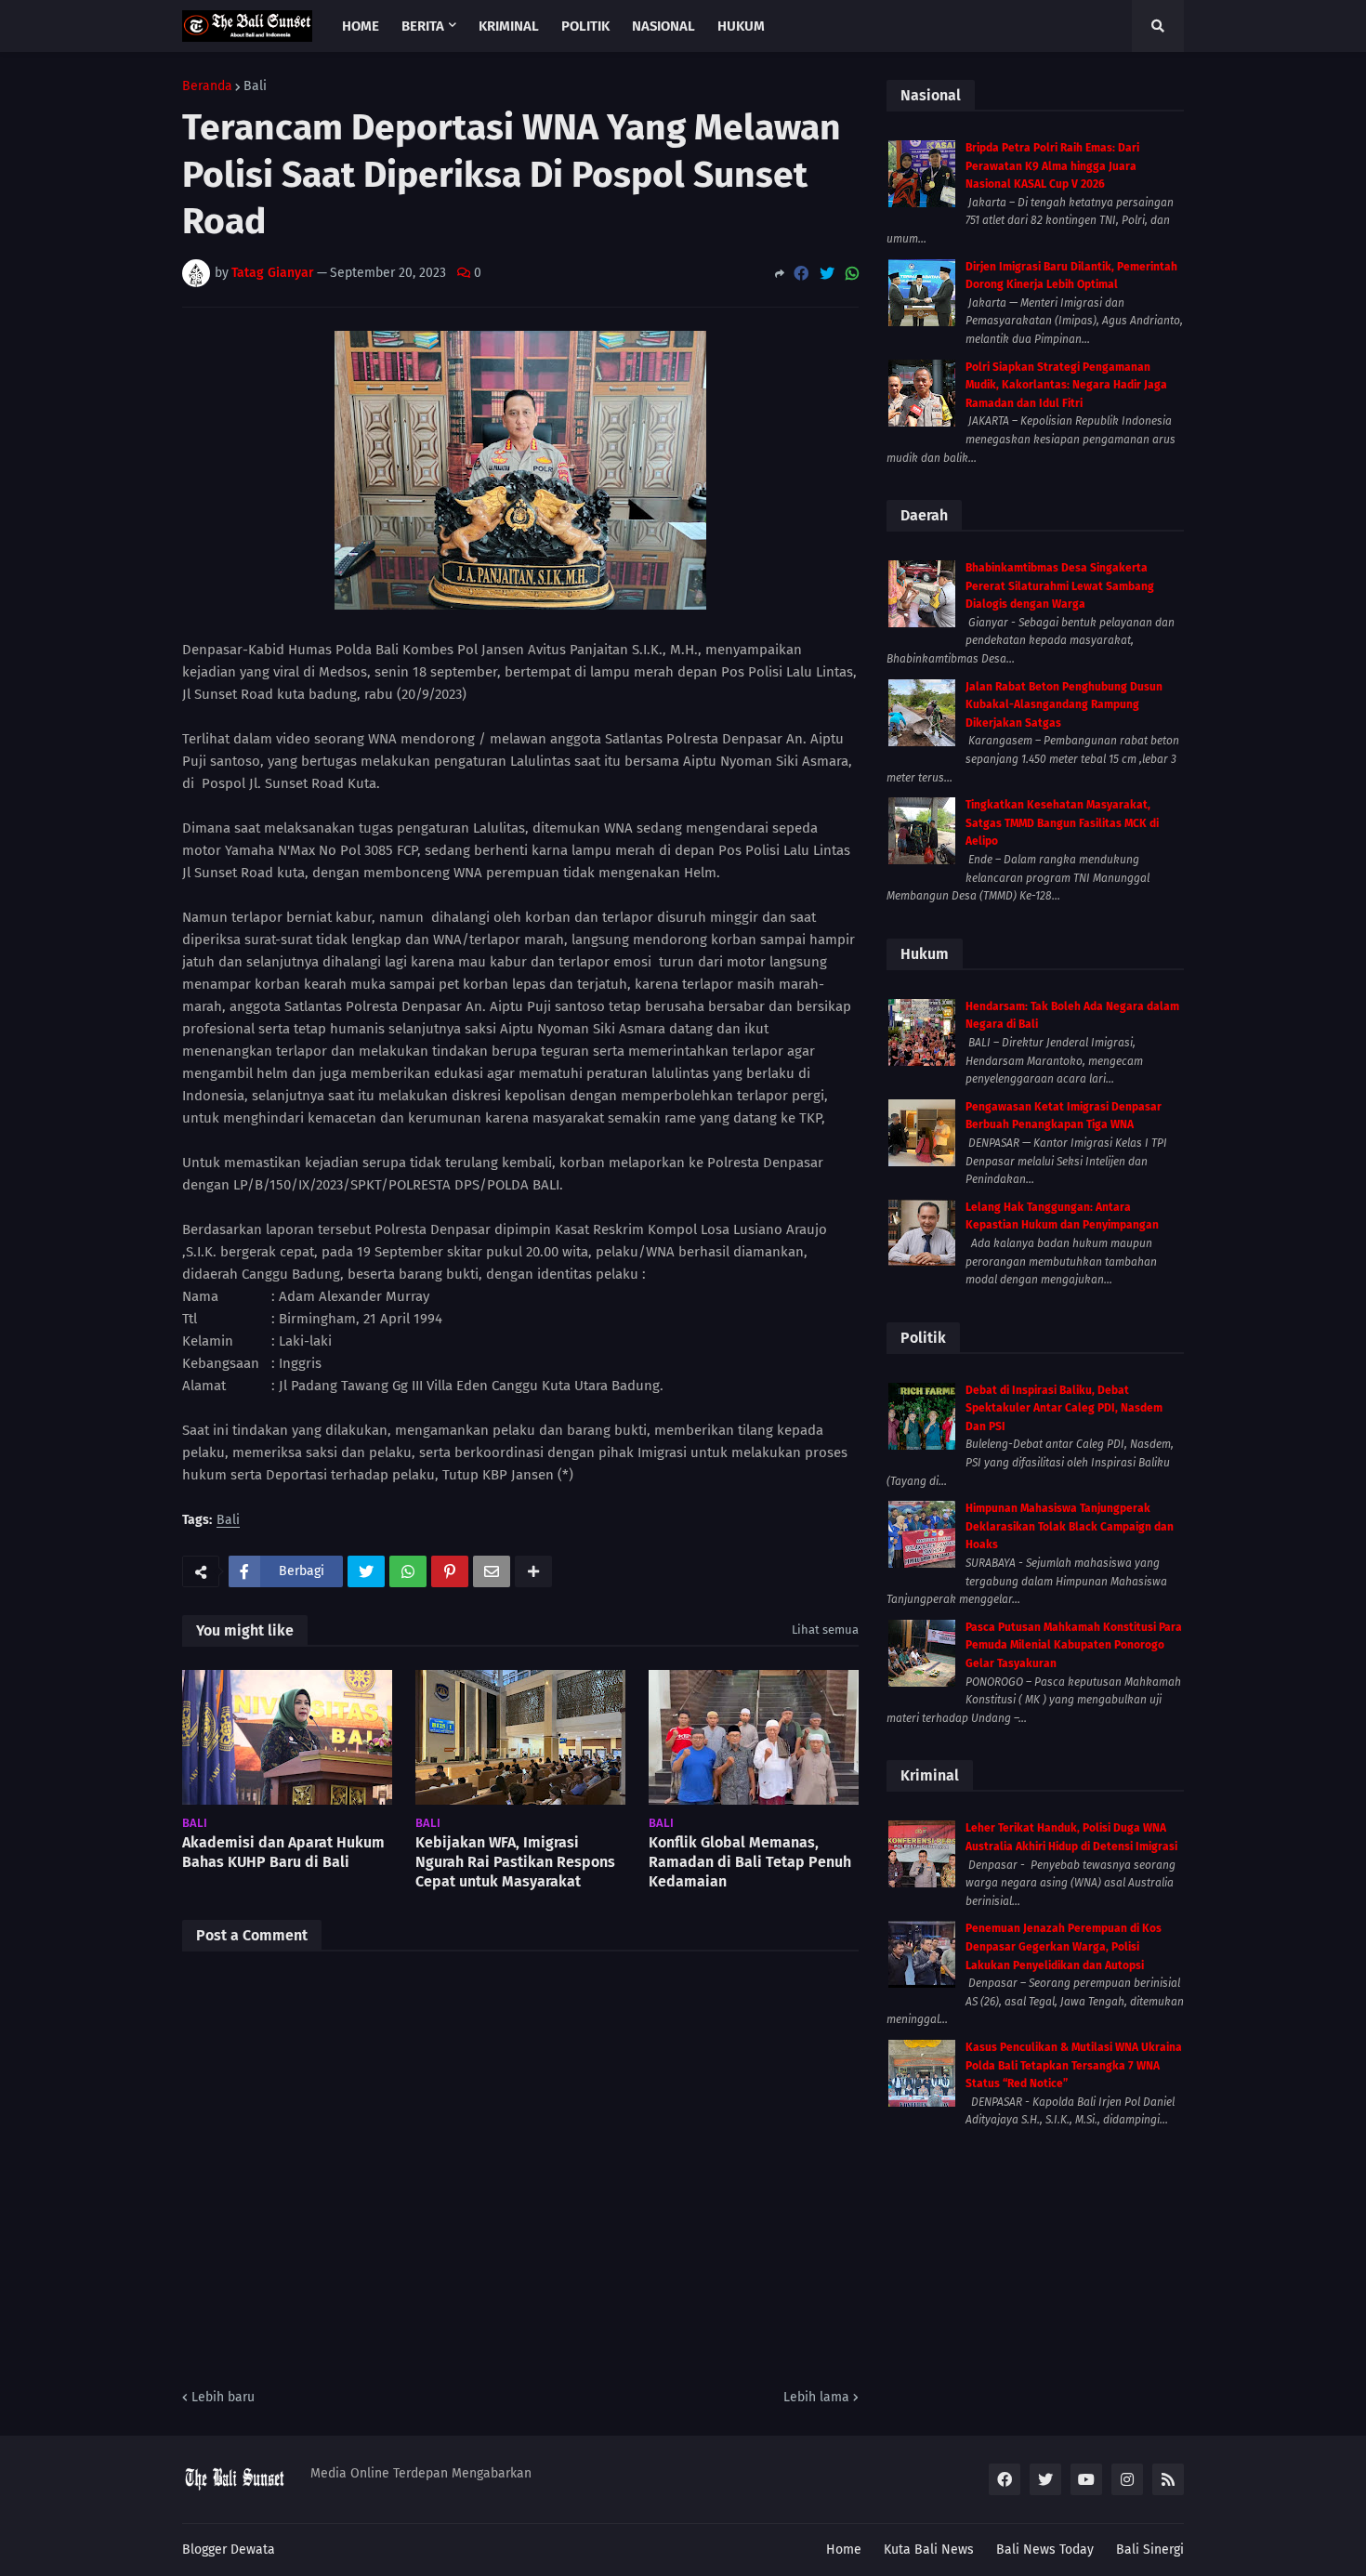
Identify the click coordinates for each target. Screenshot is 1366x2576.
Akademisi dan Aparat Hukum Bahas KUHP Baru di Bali (283, 1852)
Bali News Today (1045, 2550)
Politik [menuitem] (585, 26)
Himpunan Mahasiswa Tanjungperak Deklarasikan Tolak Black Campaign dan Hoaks (1070, 1526)
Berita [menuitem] (423, 26)
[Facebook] (801, 274)
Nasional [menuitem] (663, 26)
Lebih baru (223, 2397)
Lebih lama (816, 2397)
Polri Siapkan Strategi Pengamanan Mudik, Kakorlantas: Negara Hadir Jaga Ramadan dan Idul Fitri (1066, 385)
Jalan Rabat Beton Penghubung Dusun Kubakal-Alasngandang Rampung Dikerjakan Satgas (1064, 705)
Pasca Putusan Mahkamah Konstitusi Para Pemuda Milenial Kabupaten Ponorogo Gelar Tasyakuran (1074, 1645)
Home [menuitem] (361, 26)
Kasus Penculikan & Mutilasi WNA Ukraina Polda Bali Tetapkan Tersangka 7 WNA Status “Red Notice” (1074, 2065)
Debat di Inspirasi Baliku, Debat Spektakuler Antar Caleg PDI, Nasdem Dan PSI (1064, 1408)
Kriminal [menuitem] (509, 26)
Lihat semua (825, 1630)
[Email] (492, 1571)
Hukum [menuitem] (741, 26)
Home (844, 2550)
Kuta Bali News (929, 2550)
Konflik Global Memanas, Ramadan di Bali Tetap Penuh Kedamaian (750, 1862)
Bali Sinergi (1150, 2550)
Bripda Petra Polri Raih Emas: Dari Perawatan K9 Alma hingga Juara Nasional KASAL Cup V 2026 (1052, 166)
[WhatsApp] (852, 274)
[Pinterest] (450, 1571)
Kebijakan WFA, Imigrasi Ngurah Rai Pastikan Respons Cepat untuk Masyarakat (515, 1862)
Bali (255, 86)
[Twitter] (827, 274)
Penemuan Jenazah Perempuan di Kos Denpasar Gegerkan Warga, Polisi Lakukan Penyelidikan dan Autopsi (1064, 1946)
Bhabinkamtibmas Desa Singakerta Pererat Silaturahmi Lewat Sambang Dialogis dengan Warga (1060, 586)
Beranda (207, 86)
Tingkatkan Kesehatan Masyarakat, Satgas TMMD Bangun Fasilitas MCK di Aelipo (1062, 823)
